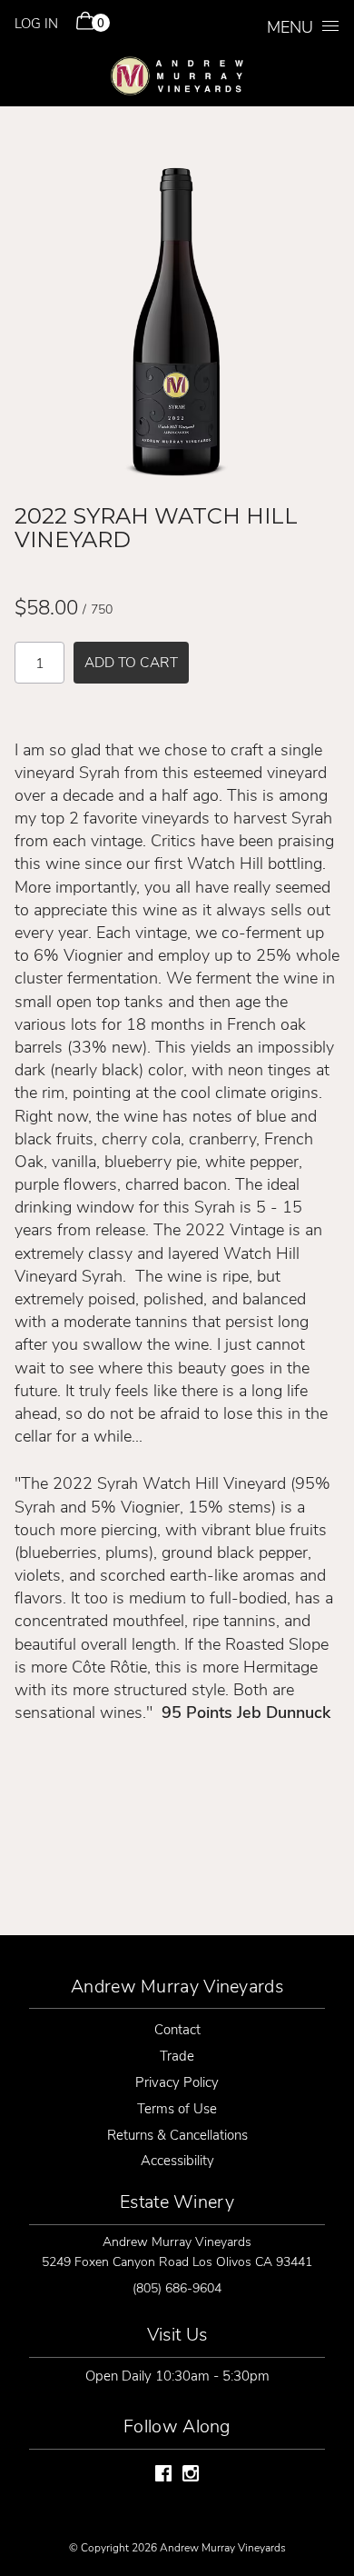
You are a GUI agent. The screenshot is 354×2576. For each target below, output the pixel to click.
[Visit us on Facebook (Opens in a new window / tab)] (163, 2476)
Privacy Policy (177, 2082)
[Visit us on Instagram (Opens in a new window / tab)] (191, 2476)
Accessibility (177, 2160)
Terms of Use (177, 2108)
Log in (36, 23)
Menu (290, 26)
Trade (177, 2055)
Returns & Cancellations (177, 2134)
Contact (177, 2029)
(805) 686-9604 (177, 2287)
